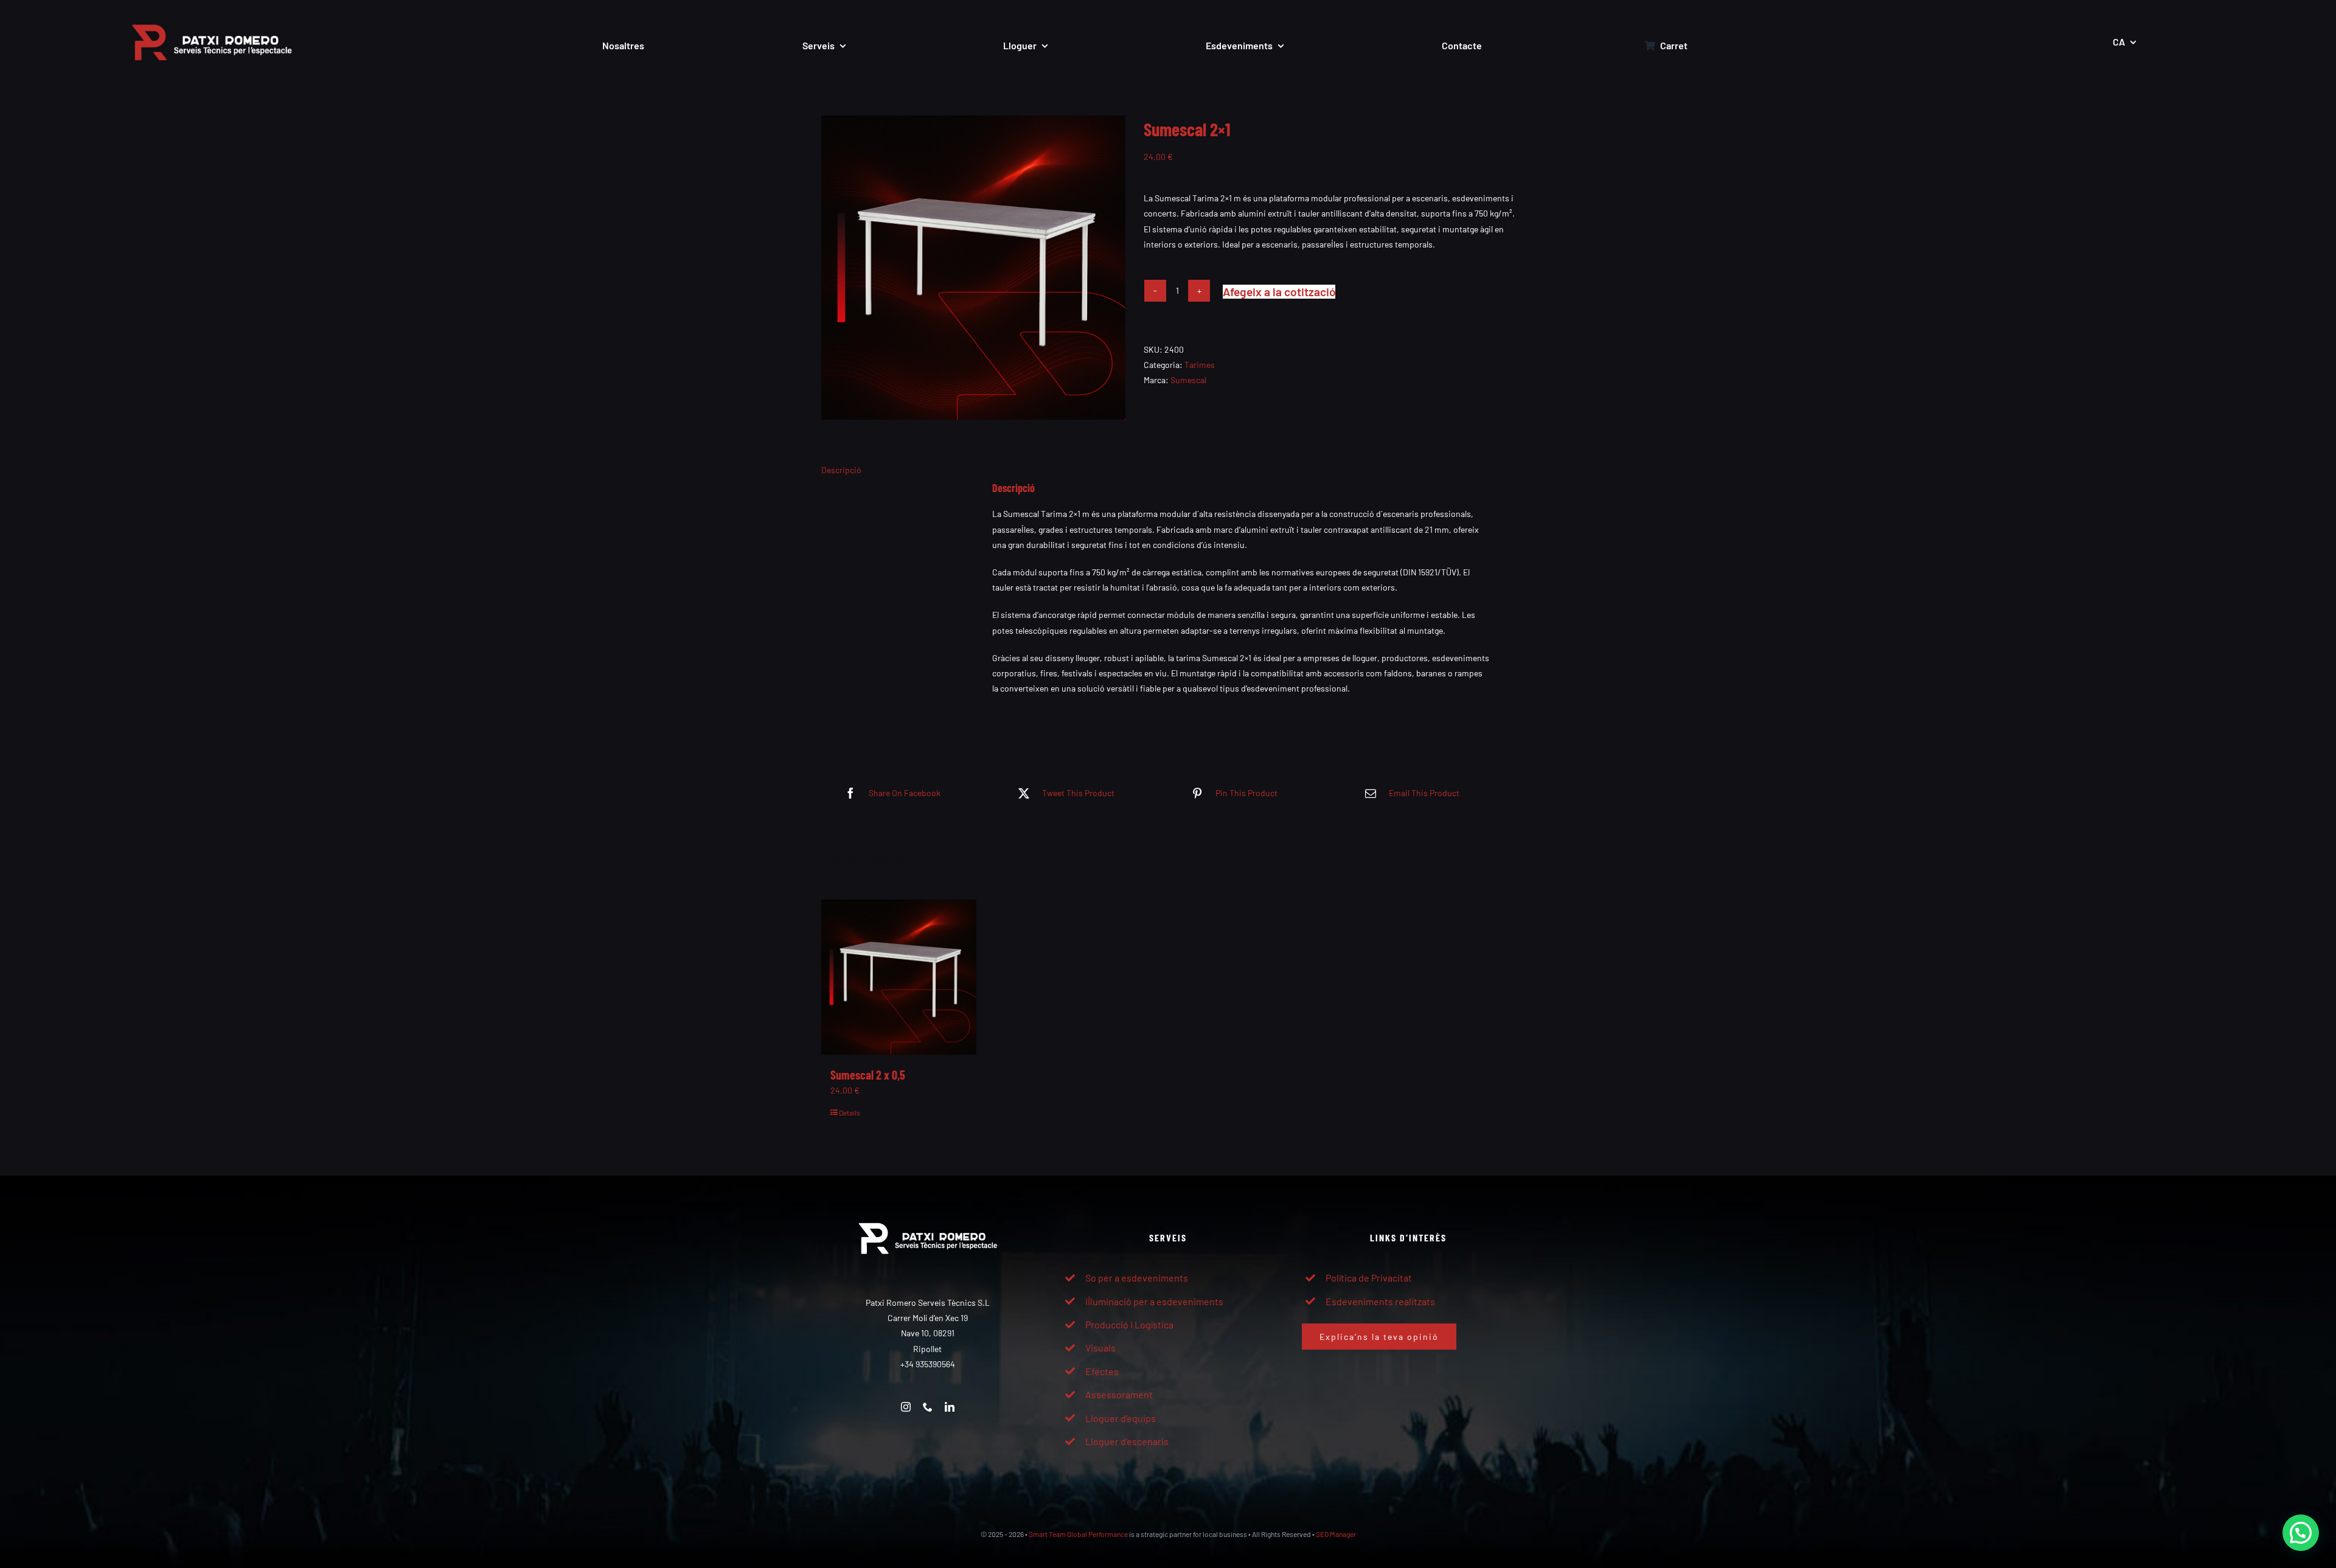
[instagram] (906, 1407)
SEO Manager (1336, 1534)
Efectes (1102, 1371)
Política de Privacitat (1369, 1278)
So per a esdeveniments (1137, 1278)
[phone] (928, 1407)
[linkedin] (950, 1407)
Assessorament (1119, 1394)
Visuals (1100, 1348)
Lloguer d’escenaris (1127, 1441)
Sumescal (1188, 380)
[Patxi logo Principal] (212, 16)
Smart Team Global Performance (1078, 1534)
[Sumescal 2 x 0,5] (899, 977)
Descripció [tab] (841, 470)
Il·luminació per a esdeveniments (1154, 1301)
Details (850, 1112)
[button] (2301, 1533)
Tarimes (1200, 365)
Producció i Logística (1129, 1324)
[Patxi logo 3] (928, 1216)
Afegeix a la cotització (1279, 292)
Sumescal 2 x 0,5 (868, 1075)
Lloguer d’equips (1121, 1418)
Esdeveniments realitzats (1380, 1301)
